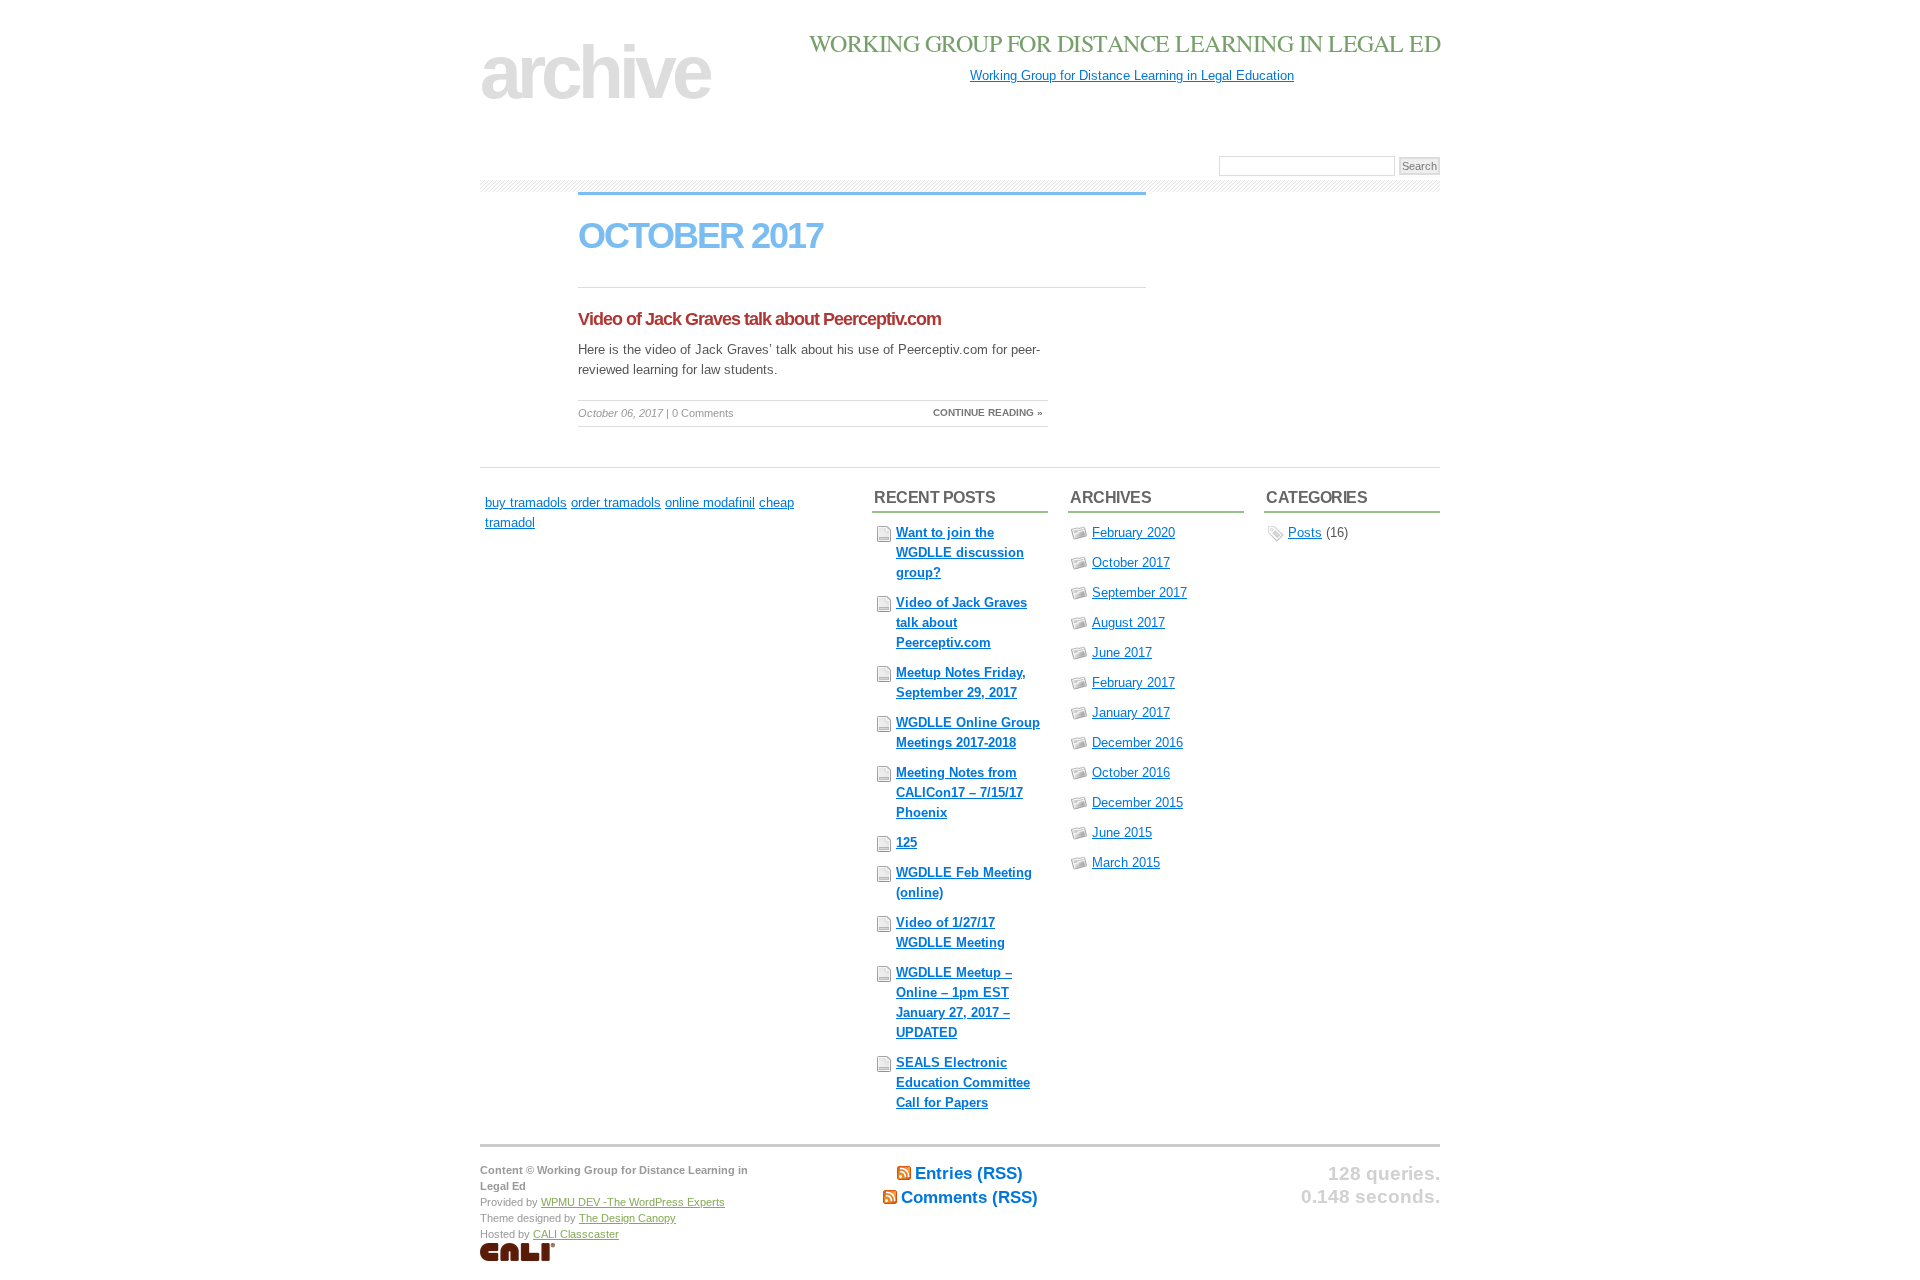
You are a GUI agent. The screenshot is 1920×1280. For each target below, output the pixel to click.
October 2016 (1131, 772)
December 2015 (1137, 802)
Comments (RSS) (969, 1197)
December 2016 (1137, 742)
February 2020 (1133, 532)
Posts (1305, 532)
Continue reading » (988, 412)
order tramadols (616, 502)
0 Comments (703, 413)
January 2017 (1131, 712)
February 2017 (1133, 682)
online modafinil (710, 502)
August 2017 (1128, 622)
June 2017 (1122, 652)
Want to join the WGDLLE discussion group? (960, 552)
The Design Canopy (627, 1218)
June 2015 (1122, 832)
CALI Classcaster (576, 1234)
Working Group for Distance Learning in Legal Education (1132, 75)
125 (906, 842)
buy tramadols (526, 502)
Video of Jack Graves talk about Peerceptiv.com (759, 319)
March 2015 (1126, 862)
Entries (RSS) (969, 1173)
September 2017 (1139, 592)
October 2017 (1131, 562)
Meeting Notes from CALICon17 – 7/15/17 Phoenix (959, 792)
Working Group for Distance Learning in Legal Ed (1124, 43)
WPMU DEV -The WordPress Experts (633, 1202)
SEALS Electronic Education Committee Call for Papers (963, 1082)
